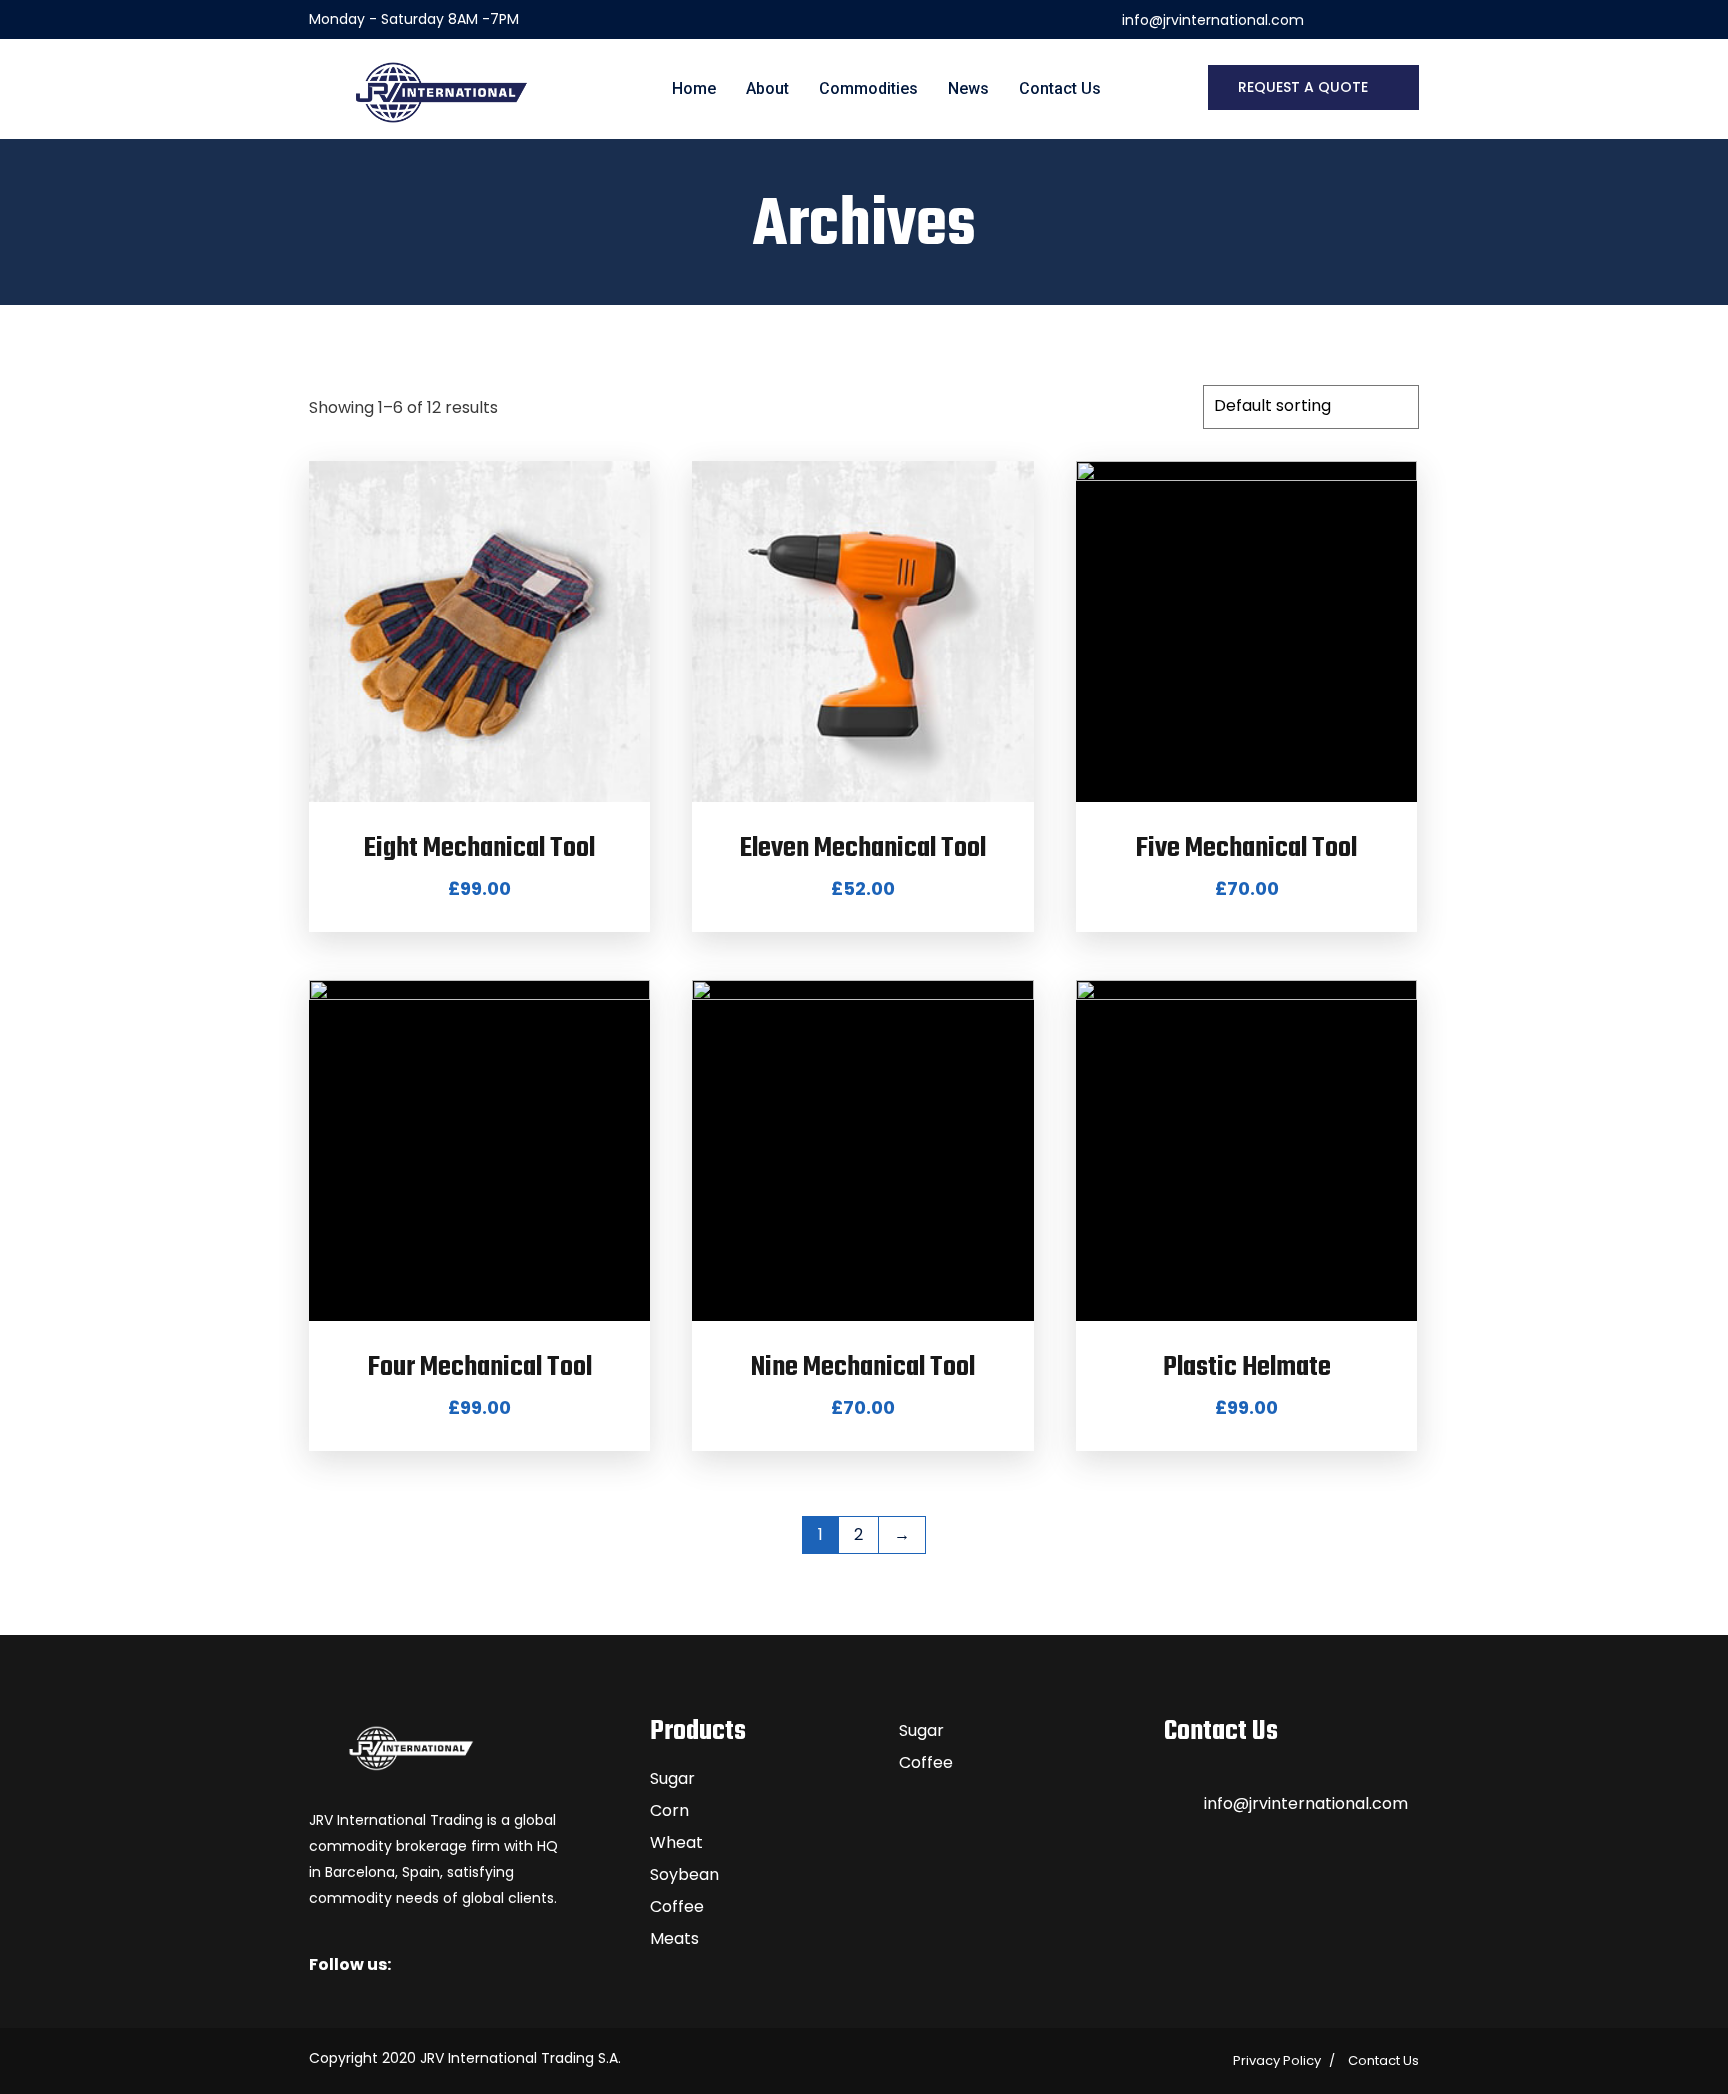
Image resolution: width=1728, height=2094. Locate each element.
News (968, 88)
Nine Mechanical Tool (863, 1367)
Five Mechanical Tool (1246, 848)
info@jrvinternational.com (1306, 1803)
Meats (674, 1938)
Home (694, 88)
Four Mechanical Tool (480, 1367)
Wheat (676, 1842)
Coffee (677, 1906)
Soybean (684, 1874)
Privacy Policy (1277, 2060)
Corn (669, 1810)
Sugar (672, 1778)
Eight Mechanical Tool (479, 848)
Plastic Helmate (1247, 1367)
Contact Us (1060, 88)
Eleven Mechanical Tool (863, 848)
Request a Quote (1303, 87)
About (767, 88)
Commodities (868, 88)
